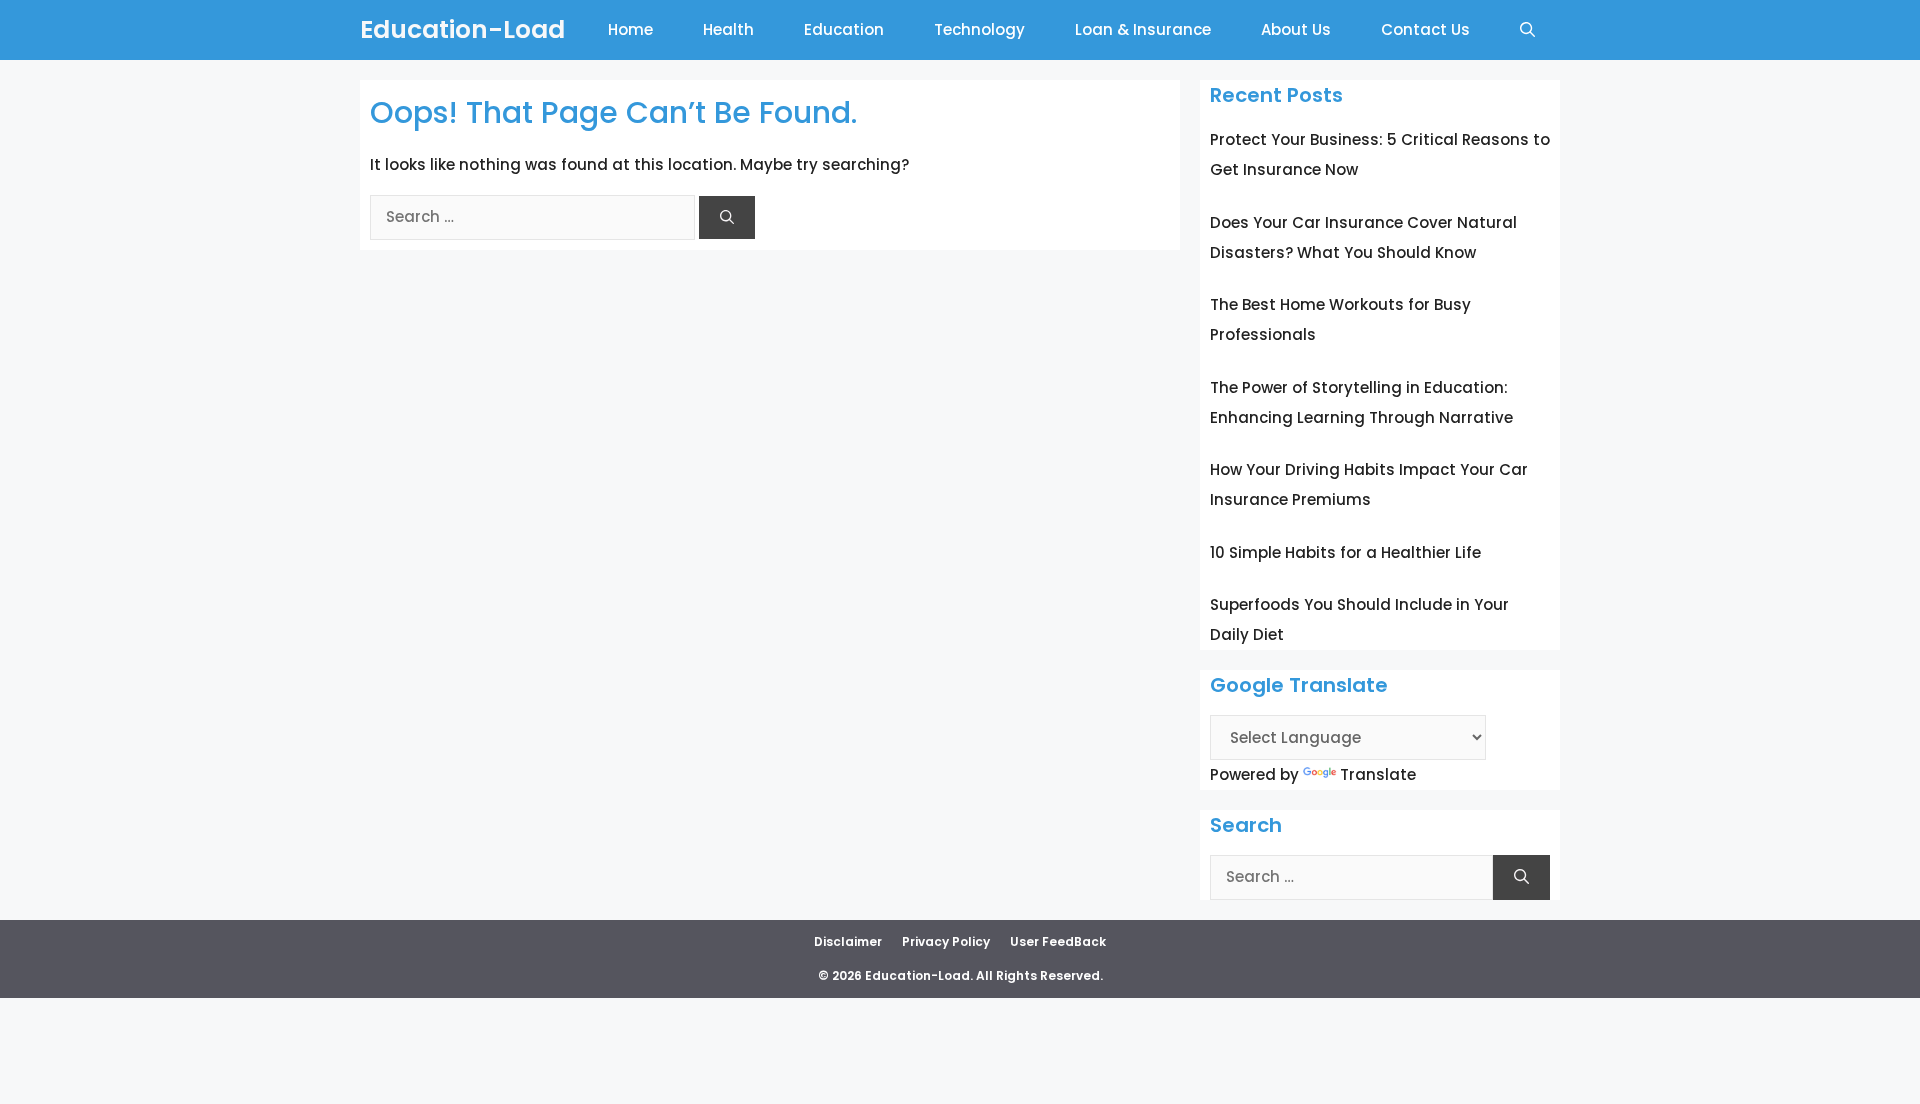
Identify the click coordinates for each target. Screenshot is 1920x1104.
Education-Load (462, 29)
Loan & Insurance (1143, 29)
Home (630, 29)
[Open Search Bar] (1527, 30)
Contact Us (1425, 29)
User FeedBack (1058, 941)
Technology (979, 29)
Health (728, 29)
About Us (1296, 29)
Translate (1378, 774)
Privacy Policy (946, 941)
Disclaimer (848, 941)
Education (844, 29)
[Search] (727, 217)
